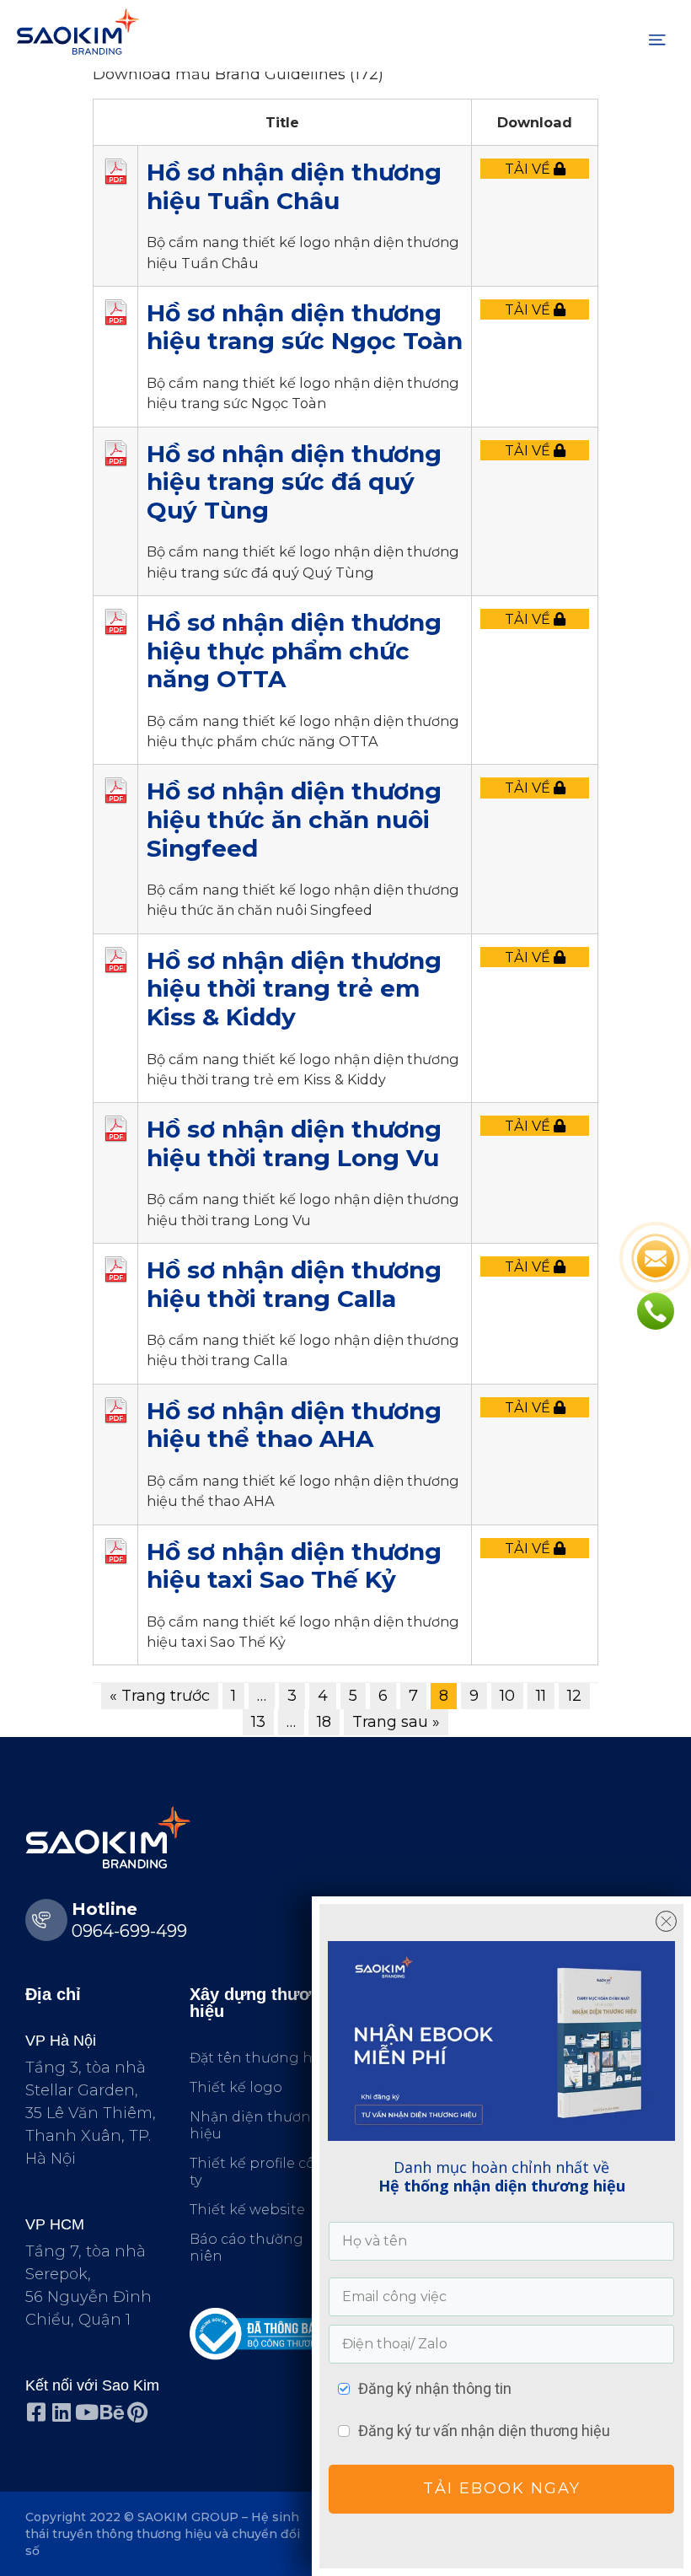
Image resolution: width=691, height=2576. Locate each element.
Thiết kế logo (236, 2087)
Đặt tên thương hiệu (262, 2058)
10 (507, 1696)
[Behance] (112, 2412)
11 (541, 1696)
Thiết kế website (247, 2210)
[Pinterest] (137, 2412)
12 (574, 1696)
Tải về (529, 169)
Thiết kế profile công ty (262, 2172)
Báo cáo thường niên (246, 2248)
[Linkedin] (61, 2412)
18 (324, 1722)
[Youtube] (86, 2412)
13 (258, 1722)
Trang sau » (396, 1722)
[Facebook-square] (36, 2412)
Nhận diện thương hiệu (255, 2125)
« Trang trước (160, 1696)
